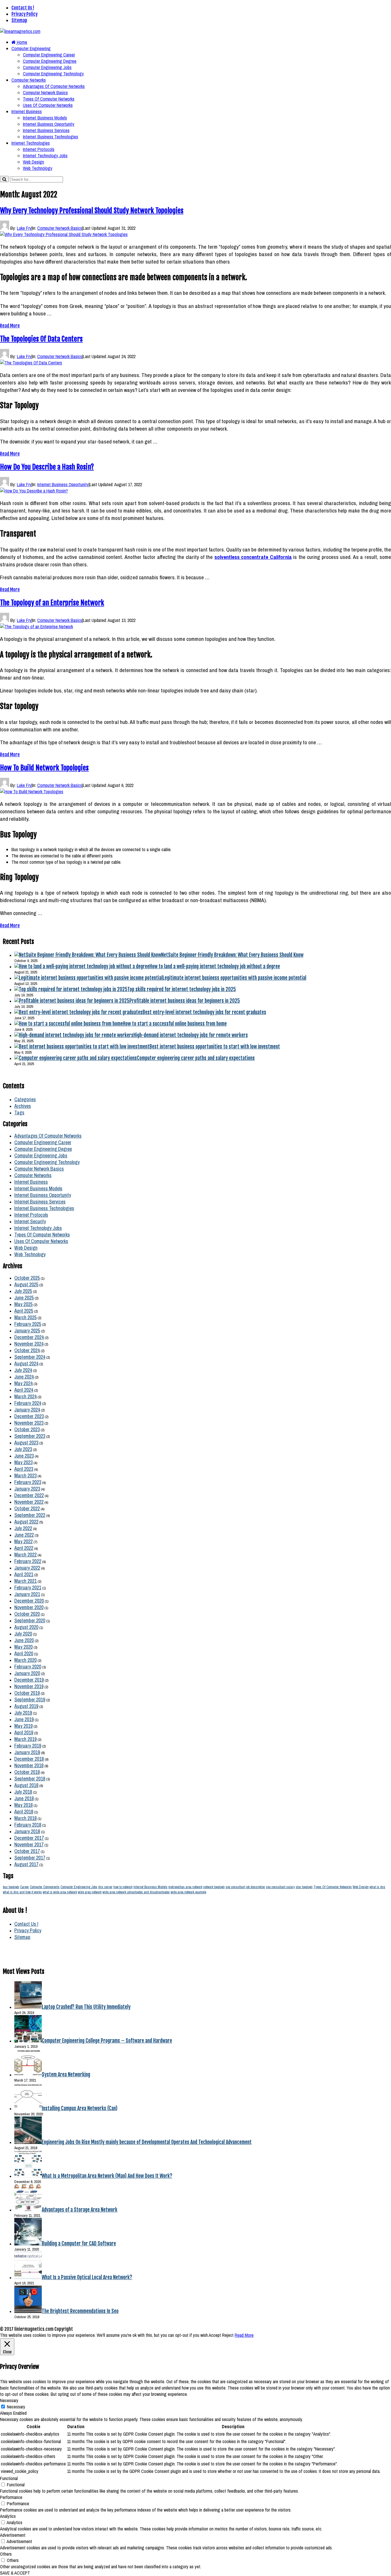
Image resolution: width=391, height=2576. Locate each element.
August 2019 (26, 1706)
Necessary (16, 2407)
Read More (10, 326)
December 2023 (29, 1416)
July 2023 (23, 1449)
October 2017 (27, 1851)
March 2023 (25, 1475)
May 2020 (23, 1647)
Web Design (33, 162)
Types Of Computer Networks (49, 99)
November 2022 (29, 1502)
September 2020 (30, 1620)
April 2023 (24, 1469)
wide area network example (188, 1892)
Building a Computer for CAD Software (79, 2243)
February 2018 (28, 1825)
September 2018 (30, 1779)
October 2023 (27, 1429)
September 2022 (30, 1515)
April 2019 (24, 1732)
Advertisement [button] (13, 2535)
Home (21, 42)
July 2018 (23, 1792)
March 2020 (25, 1660)
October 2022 (27, 1508)
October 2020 (27, 1614)
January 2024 (27, 1410)
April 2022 (24, 1548)
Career (24, 1887)
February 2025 (28, 1324)
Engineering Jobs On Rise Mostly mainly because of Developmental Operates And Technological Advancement (147, 2142)
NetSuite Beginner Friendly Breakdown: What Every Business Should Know (232, 955)
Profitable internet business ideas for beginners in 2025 (185, 1001)
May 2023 (23, 1462)
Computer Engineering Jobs (47, 67)
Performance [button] (11, 2497)
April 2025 (24, 1311)
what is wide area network (60, 1892)
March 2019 (25, 1739)
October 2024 (27, 1350)
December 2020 (29, 1601)
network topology (214, 1887)
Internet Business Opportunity (49, 124)
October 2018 (27, 1772)
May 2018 (23, 1805)
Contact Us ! (23, 8)
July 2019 (23, 1713)
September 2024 (30, 1357)
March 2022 (25, 1555)
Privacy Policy (24, 14)
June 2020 (24, 1640)
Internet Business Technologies (51, 137)
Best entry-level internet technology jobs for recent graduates (204, 1012)
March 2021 (25, 1581)
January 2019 (27, 1752)
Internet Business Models (45, 118)
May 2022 (23, 1541)
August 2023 (26, 1443)
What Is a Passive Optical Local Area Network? (87, 2277)
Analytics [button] (8, 2516)
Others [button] (6, 2554)
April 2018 (24, 1812)
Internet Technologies (31, 143)
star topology (304, 1887)
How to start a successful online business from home (175, 1024)
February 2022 (28, 1561)
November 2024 (29, 1344)
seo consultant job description (245, 1887)
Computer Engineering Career (49, 55)
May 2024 (23, 1383)
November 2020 (29, 1607)
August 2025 (26, 1284)
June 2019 (24, 1719)
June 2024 (24, 1377)
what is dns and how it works (22, 1892)
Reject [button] (228, 2335)
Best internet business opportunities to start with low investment (215, 1046)
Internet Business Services (46, 130)
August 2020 (26, 1627)
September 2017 (30, 1858)
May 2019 (23, 1726)
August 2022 (26, 1522)
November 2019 (29, 1686)
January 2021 (27, 1594)
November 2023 (29, 1423)
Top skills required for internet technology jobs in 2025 (182, 989)
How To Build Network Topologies (44, 768)
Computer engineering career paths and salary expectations (196, 1058)
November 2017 (29, 1844)
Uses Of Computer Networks (48, 105)
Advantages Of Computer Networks (54, 86)
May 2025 (23, 1304)
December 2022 (29, 1495)
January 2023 (27, 1489)
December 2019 (29, 1680)
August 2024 (26, 1363)
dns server (105, 1887)
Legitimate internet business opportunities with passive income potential (234, 978)
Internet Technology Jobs (45, 156)
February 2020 (28, 1667)
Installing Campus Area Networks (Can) (80, 2108)
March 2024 (25, 1396)
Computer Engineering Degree (50, 61)
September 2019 (30, 1700)
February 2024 (28, 1403)
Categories (25, 1099)
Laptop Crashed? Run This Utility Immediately (86, 2007)
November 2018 (29, 1765)
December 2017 (29, 1838)
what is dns (377, 1887)
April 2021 (24, 1574)
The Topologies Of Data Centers (41, 339)
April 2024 (24, 1390)
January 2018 (27, 1831)
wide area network (90, 1892)
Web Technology (38, 168)
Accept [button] (215, 2335)
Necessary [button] (9, 2400)
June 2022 (24, 1535)
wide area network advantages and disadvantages (136, 1892)
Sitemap (19, 20)
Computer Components (45, 1887)
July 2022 (23, 1528)
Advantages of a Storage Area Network (80, 2210)
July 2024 (23, 1370)
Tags (19, 1113)
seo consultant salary (280, 1887)
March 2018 (25, 1818)
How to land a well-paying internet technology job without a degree (215, 966)
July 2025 (23, 1291)
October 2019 (27, 1693)
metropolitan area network (185, 1887)
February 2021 (28, 1588)
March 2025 (25, 1317)
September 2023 (30, 1436)
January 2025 (27, 1331)
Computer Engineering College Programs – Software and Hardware (107, 2041)
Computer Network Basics (45, 93)
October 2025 (27, 1278)
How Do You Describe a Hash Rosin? (47, 467)
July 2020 (23, 1634)
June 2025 (24, 1298)
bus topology (11, 1887)
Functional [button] (9, 2478)
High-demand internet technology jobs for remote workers (191, 1035)
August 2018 (26, 1785)
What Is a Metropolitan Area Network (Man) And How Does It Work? (107, 2176)
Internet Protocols (39, 149)
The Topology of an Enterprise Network (52, 603)
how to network (123, 1887)
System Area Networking (66, 2074)
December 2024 (29, 1337)
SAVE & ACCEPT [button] (15, 2573)
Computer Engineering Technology (53, 74)
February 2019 (28, 1746)
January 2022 (27, 1568)
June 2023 (24, 1456)
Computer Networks (29, 80)
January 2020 (27, 1673)
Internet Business (27, 111)
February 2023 (28, 1482)
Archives (23, 1106)
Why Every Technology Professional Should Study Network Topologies (92, 211)
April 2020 (24, 1653)
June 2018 (24, 1798)
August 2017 (26, 1864)
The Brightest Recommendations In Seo (80, 2311)
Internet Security (30, 1221)
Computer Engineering (31, 48)
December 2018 (29, 1759)
